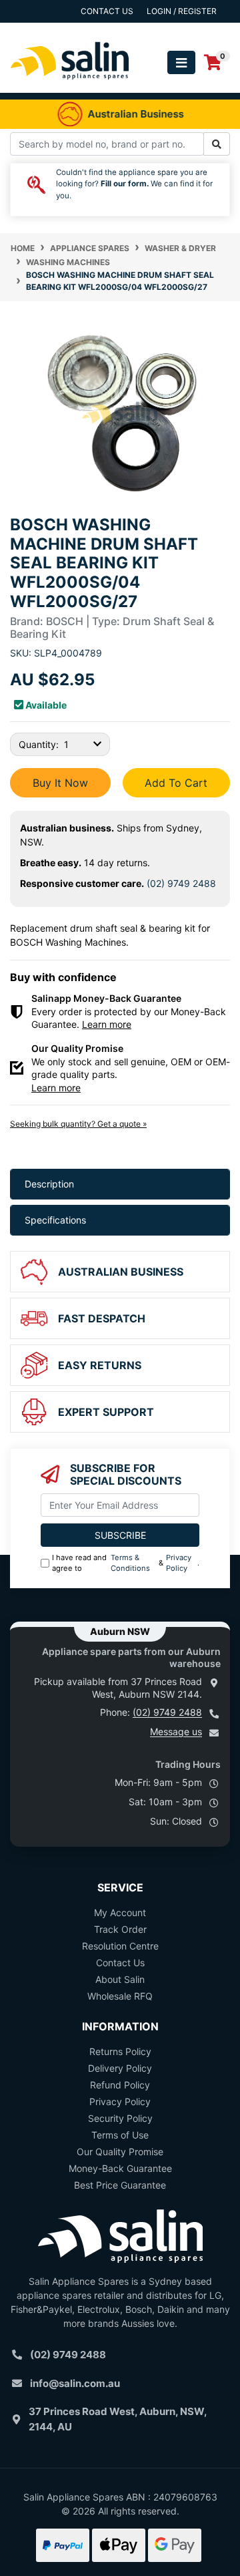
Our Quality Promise (120, 2152)
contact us (107, 11)
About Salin (120, 1979)
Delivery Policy (120, 2068)
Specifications (55, 1220)
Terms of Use (120, 2135)
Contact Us (120, 1963)
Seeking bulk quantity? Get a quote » (78, 1124)
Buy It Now (60, 783)
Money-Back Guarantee (120, 2168)
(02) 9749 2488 (181, 883)
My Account (120, 1912)
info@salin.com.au (75, 2383)
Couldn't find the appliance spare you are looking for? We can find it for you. (134, 184)
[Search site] (217, 144)
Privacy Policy (179, 1563)
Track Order (120, 1929)
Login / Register (182, 11)
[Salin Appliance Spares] (70, 86)
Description (49, 1184)
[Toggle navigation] (181, 62)
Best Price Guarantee (120, 2185)
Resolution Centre (120, 1946)
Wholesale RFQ (120, 1996)
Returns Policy (120, 2051)
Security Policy (120, 2118)
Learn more (107, 1024)
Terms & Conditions (130, 1563)
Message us (176, 1731)
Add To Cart (176, 783)
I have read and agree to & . (126, 1563)
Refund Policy (120, 2085)
